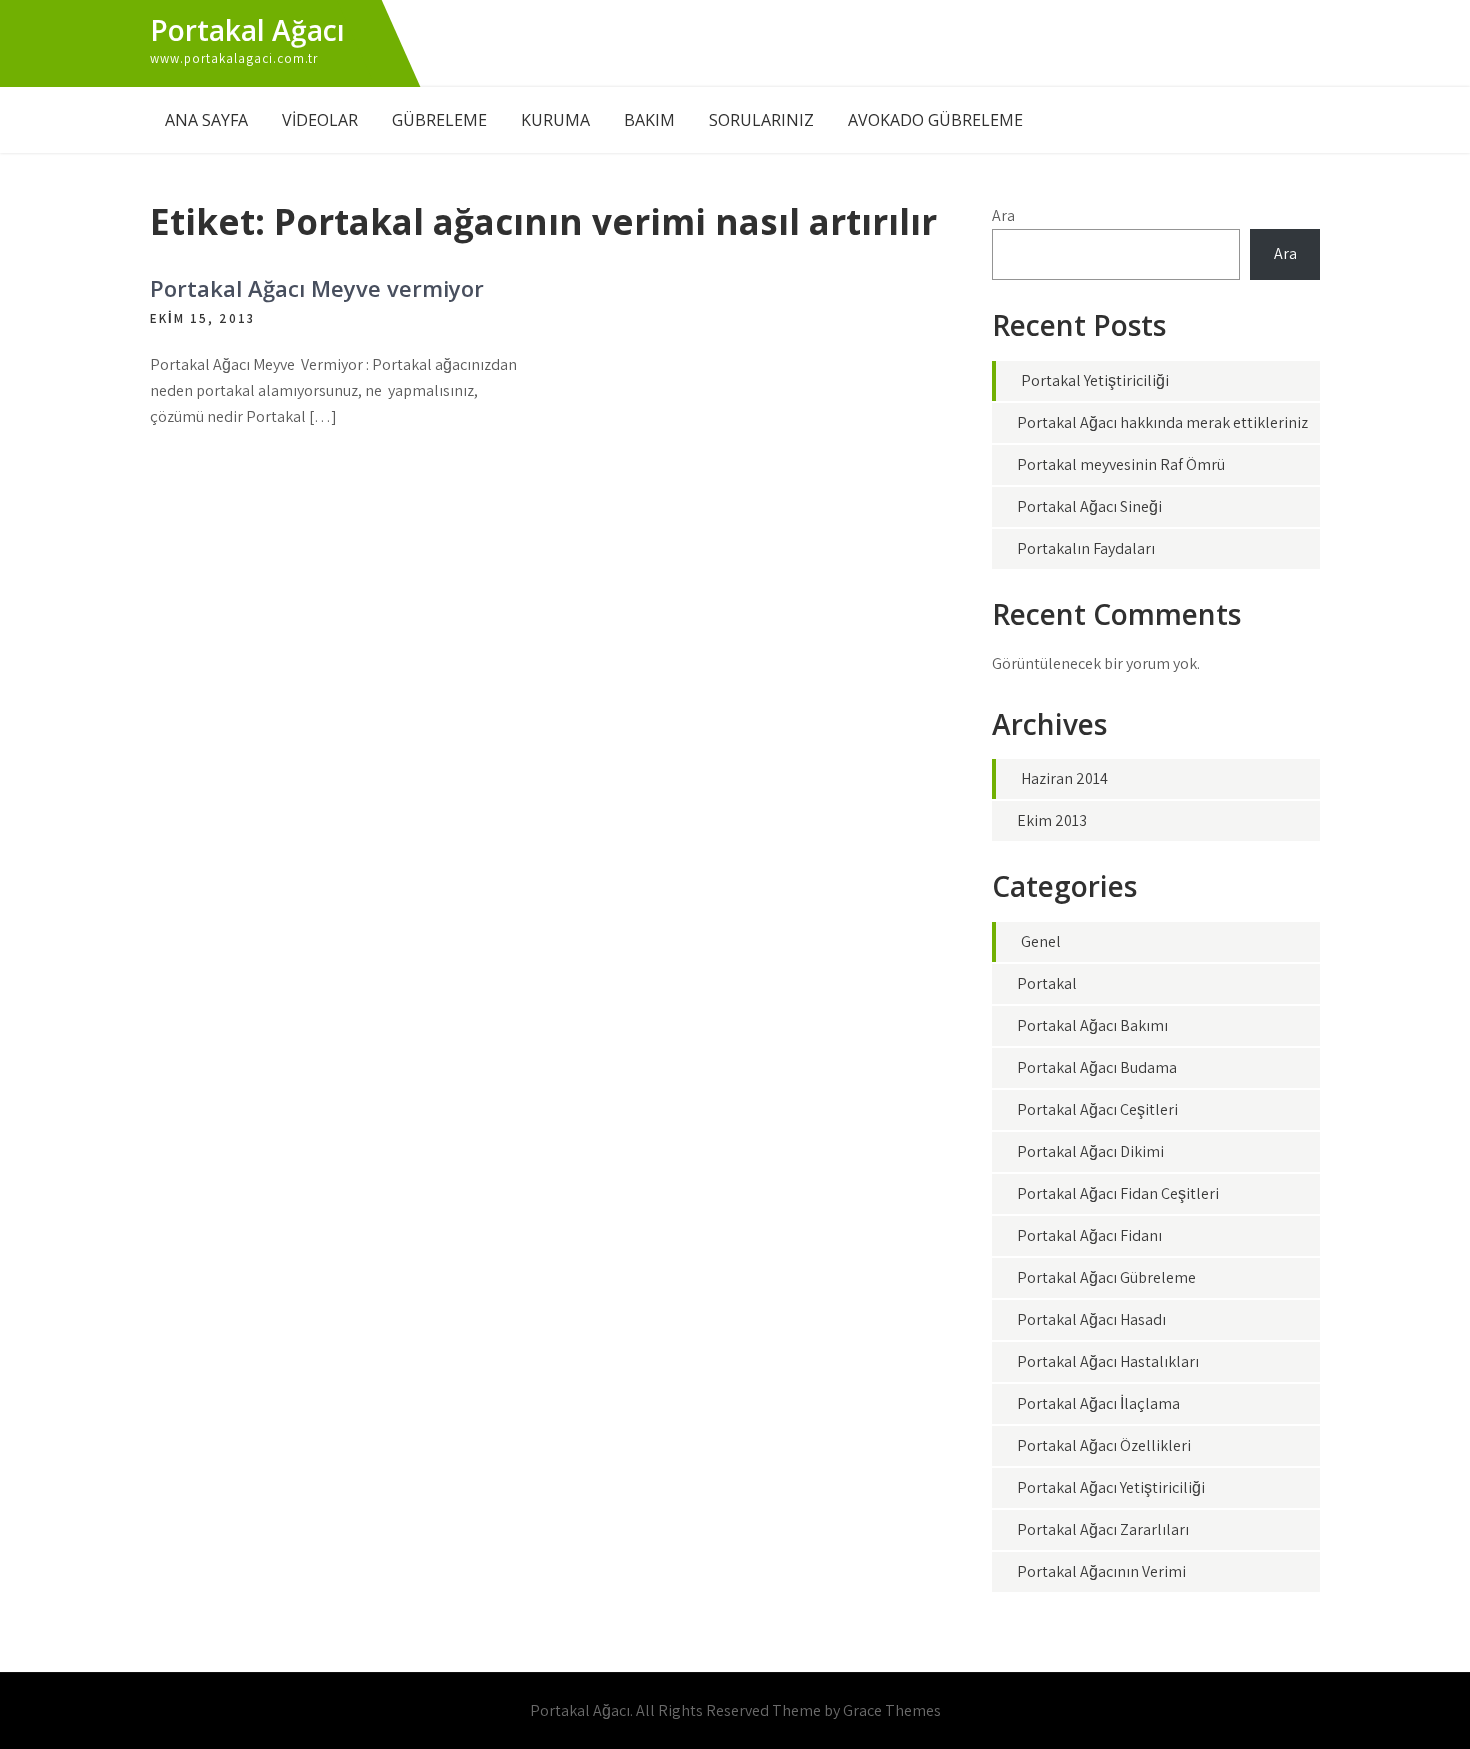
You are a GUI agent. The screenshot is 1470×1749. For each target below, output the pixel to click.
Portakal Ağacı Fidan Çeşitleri (1118, 1193)
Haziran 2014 (1064, 778)
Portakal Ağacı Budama (1097, 1067)
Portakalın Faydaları (1086, 548)
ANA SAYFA (206, 120)
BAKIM (649, 120)
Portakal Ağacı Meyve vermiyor (317, 288)
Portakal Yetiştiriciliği (1095, 380)
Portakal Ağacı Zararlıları (1103, 1529)
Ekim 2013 (1052, 820)
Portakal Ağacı (247, 30)
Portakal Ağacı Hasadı (1091, 1319)
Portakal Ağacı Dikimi (1090, 1151)
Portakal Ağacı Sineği (1089, 506)
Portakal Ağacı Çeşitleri (1097, 1109)
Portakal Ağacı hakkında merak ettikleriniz (1162, 422)
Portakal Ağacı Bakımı (1092, 1025)
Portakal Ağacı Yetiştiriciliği (1111, 1487)
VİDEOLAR (320, 120)
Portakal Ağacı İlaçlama (1098, 1403)
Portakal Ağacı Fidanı (1089, 1235)
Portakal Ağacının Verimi (1101, 1571)
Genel (1041, 941)
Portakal (1047, 983)
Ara (1003, 215)
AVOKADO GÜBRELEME (935, 120)
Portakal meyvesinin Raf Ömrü (1121, 464)
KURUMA (555, 120)
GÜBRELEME (439, 120)
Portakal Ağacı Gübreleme (1106, 1277)
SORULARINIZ (761, 120)
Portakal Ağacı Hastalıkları (1108, 1361)
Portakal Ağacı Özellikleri (1104, 1445)
